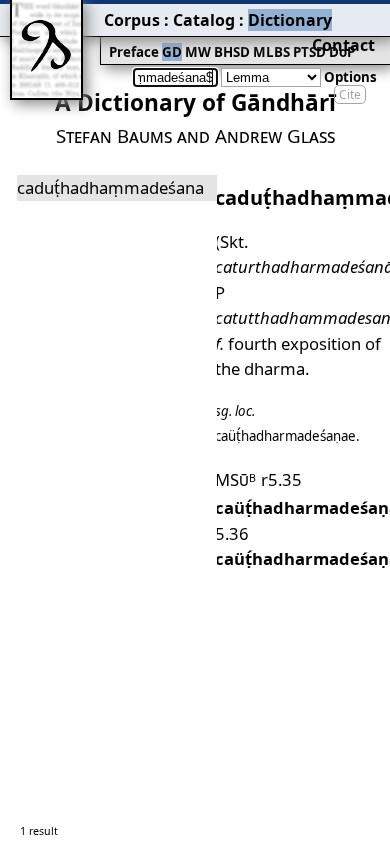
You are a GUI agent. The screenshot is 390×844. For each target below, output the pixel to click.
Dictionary (290, 20)
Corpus (132, 20)
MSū (236, 479)
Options (350, 77)
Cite (350, 94)
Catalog (204, 20)
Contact (343, 45)
